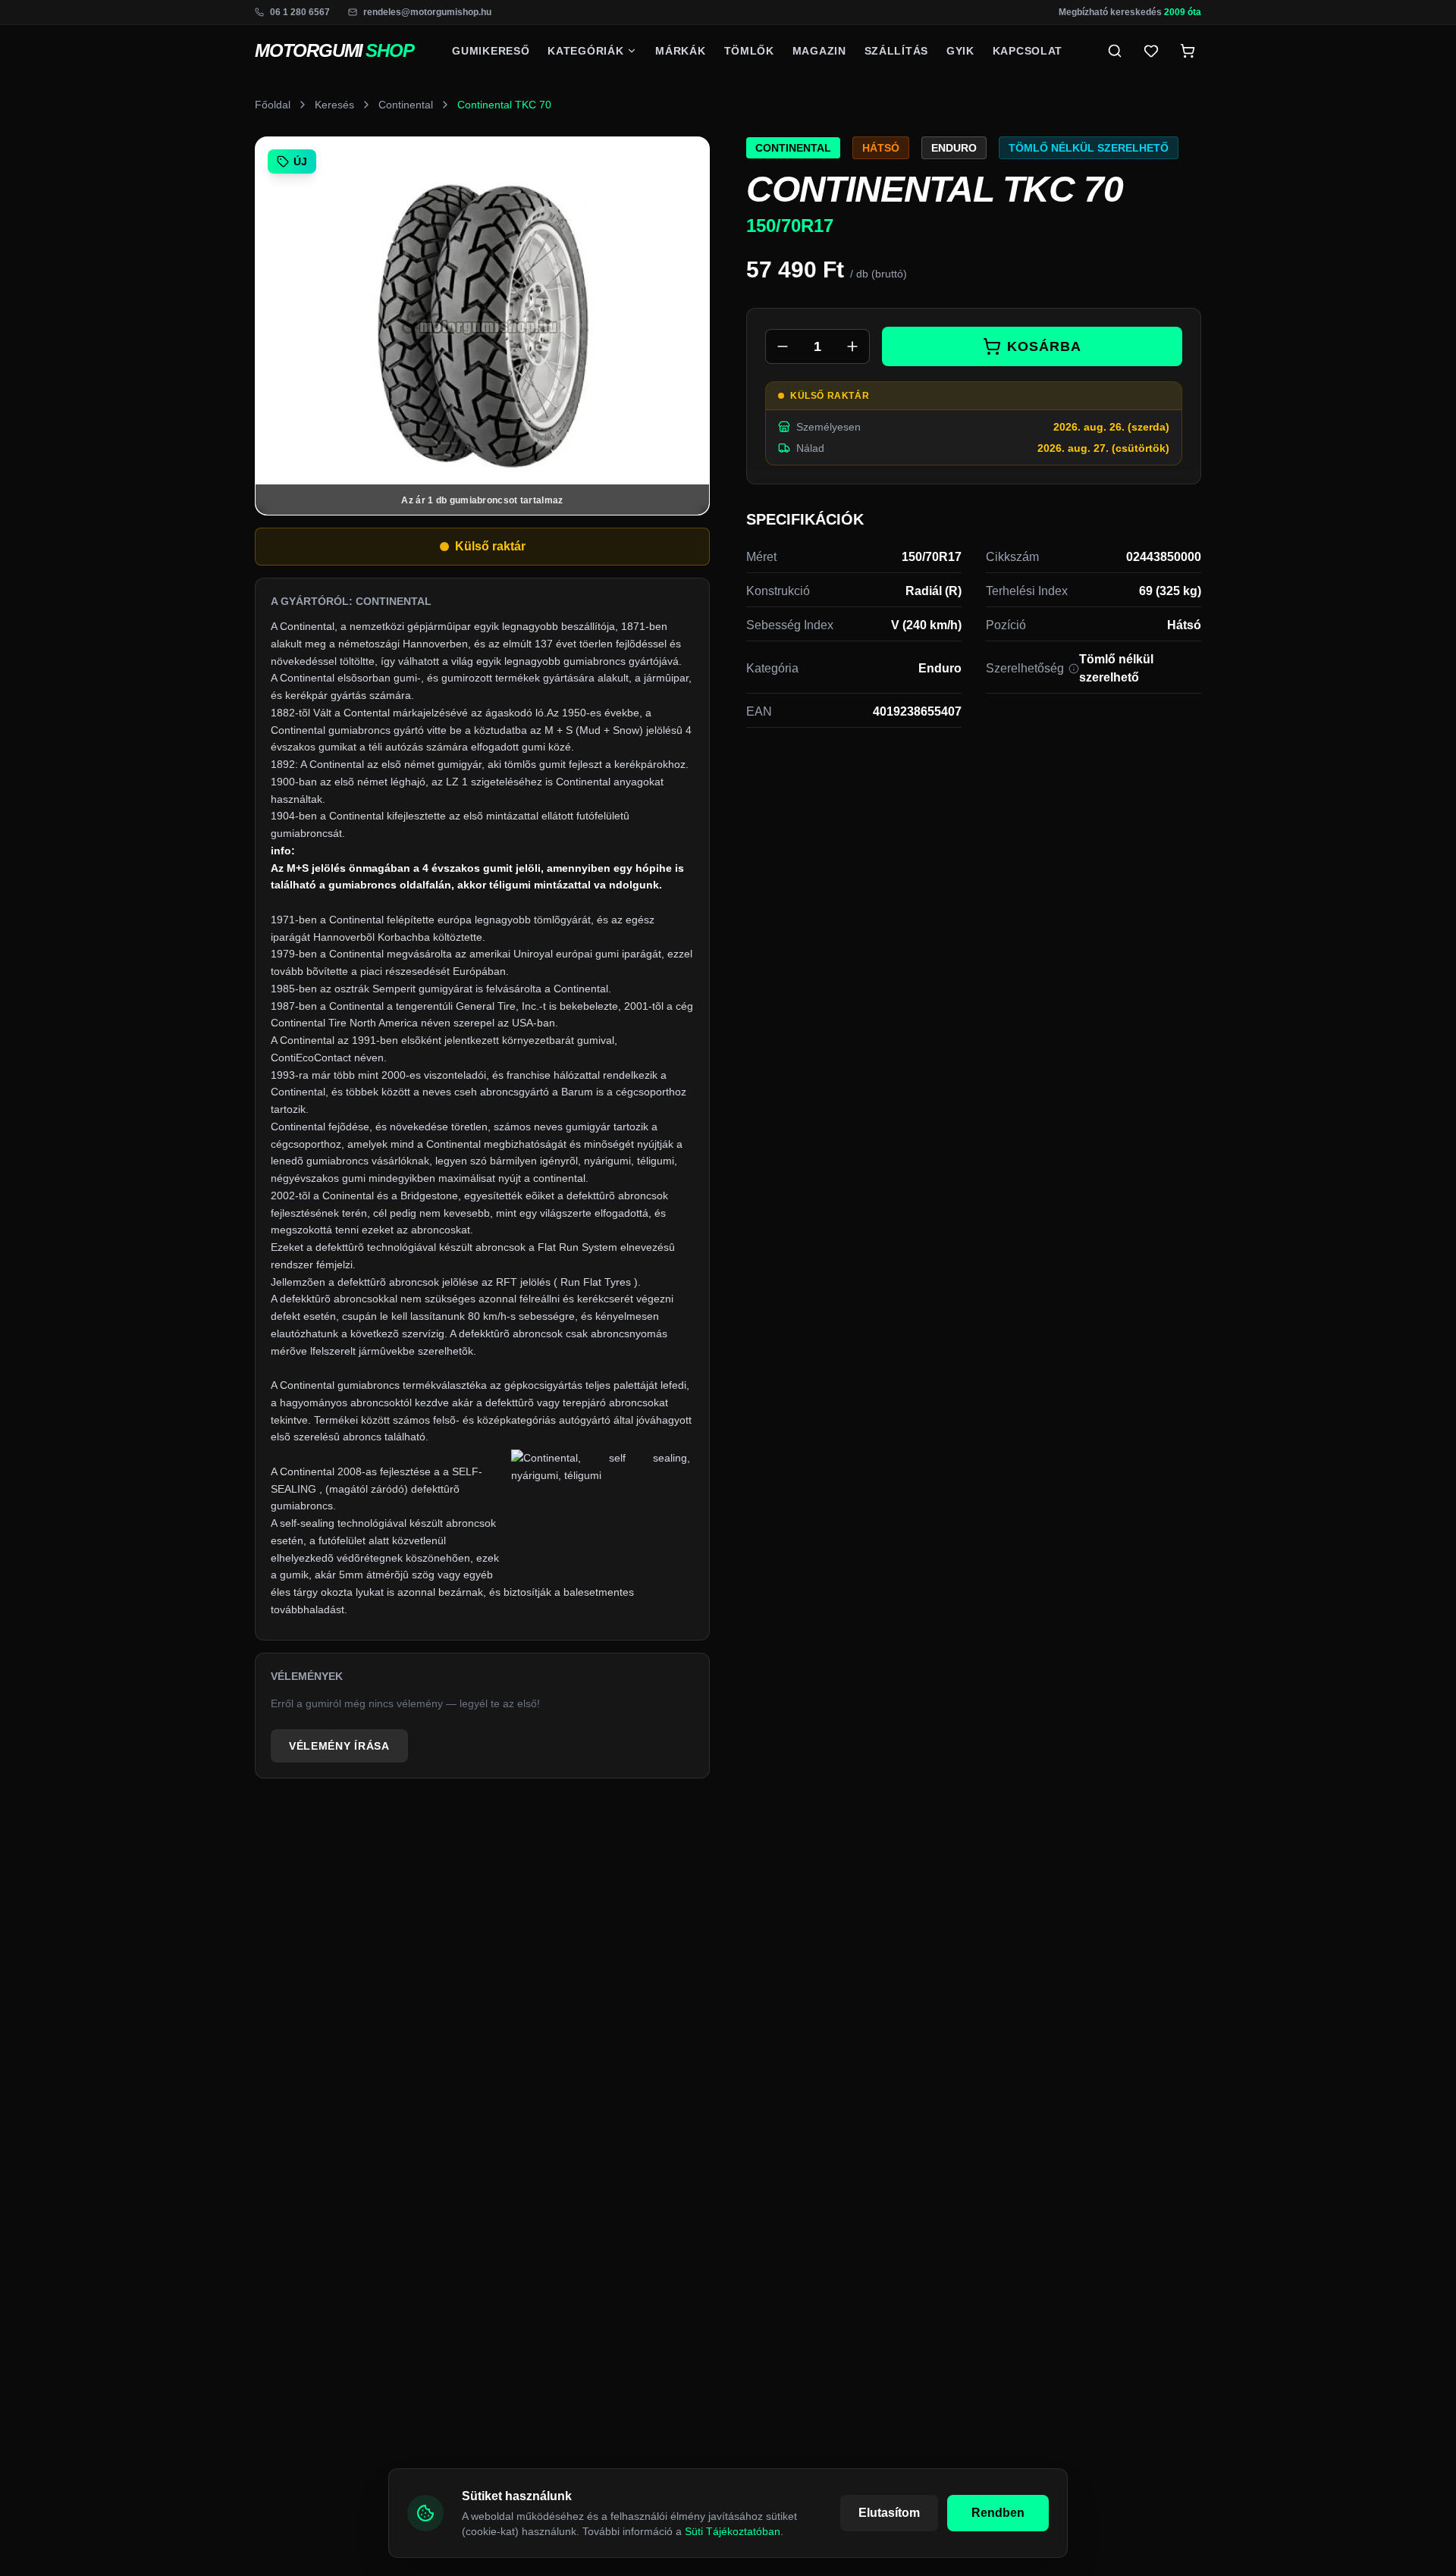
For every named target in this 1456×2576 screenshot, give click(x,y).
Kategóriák (585, 51)
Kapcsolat (1028, 51)
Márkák (680, 51)
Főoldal (273, 105)
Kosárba (1044, 346)
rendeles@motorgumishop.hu (427, 12)
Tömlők (749, 51)
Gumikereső (491, 51)
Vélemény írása (339, 1746)
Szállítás (896, 51)
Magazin (819, 51)
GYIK (960, 51)
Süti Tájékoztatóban (733, 2531)
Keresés (334, 105)
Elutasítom (889, 2513)
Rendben (998, 2513)
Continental (406, 105)
